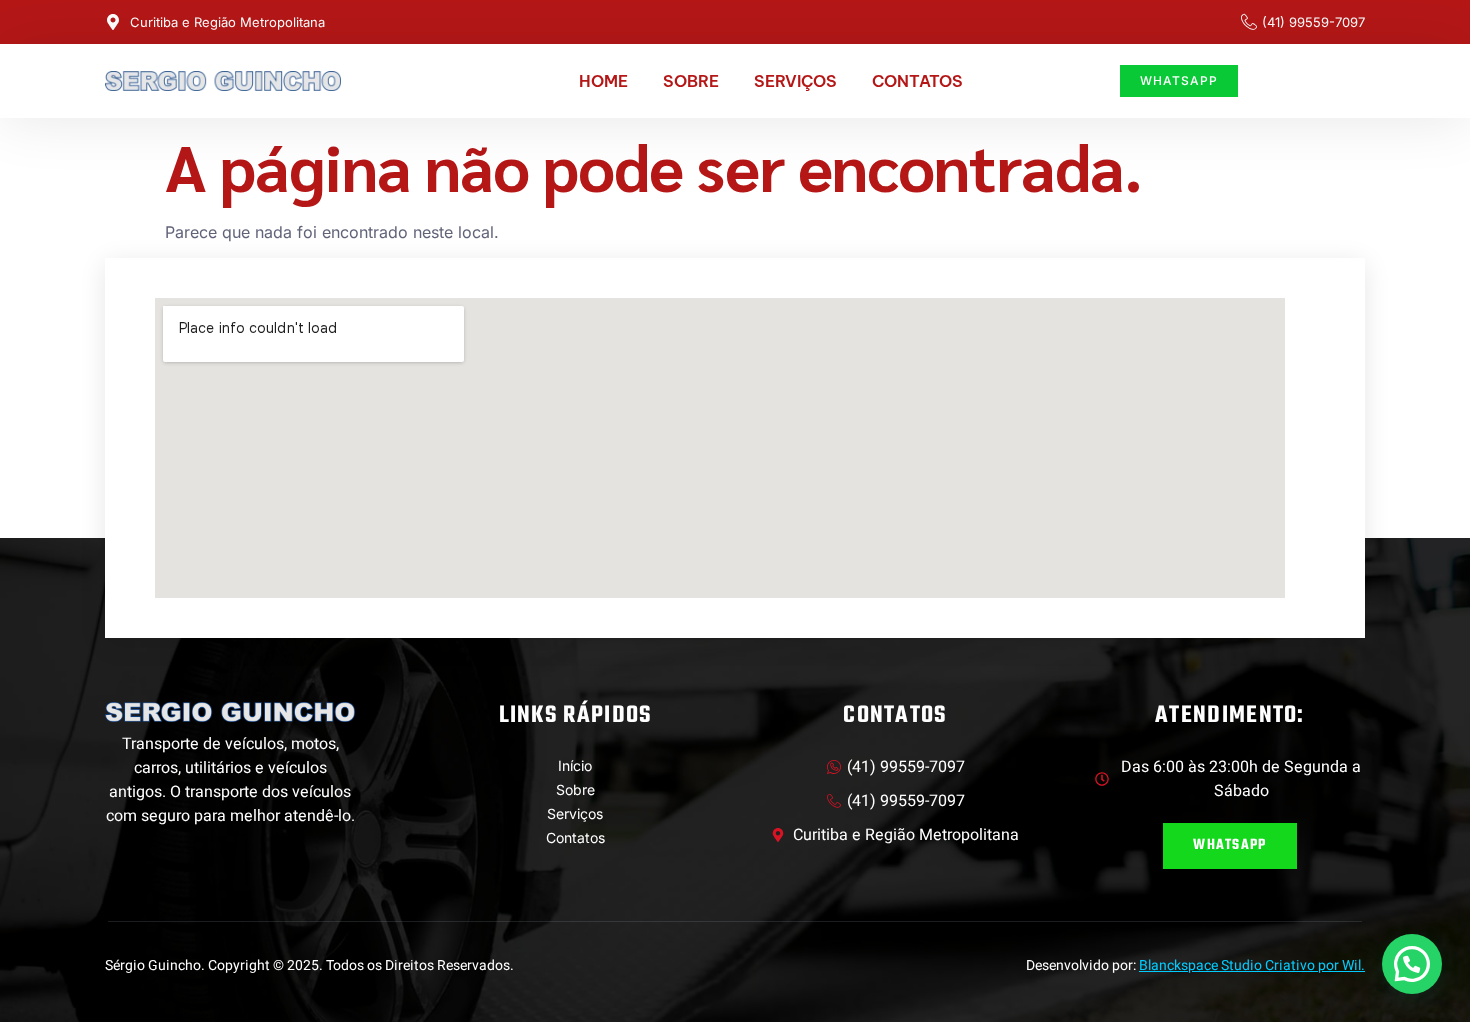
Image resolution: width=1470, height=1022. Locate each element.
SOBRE (691, 81)
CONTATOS (917, 81)
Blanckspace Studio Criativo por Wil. (1252, 965)
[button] (1412, 964)
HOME (603, 81)
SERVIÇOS (795, 81)
